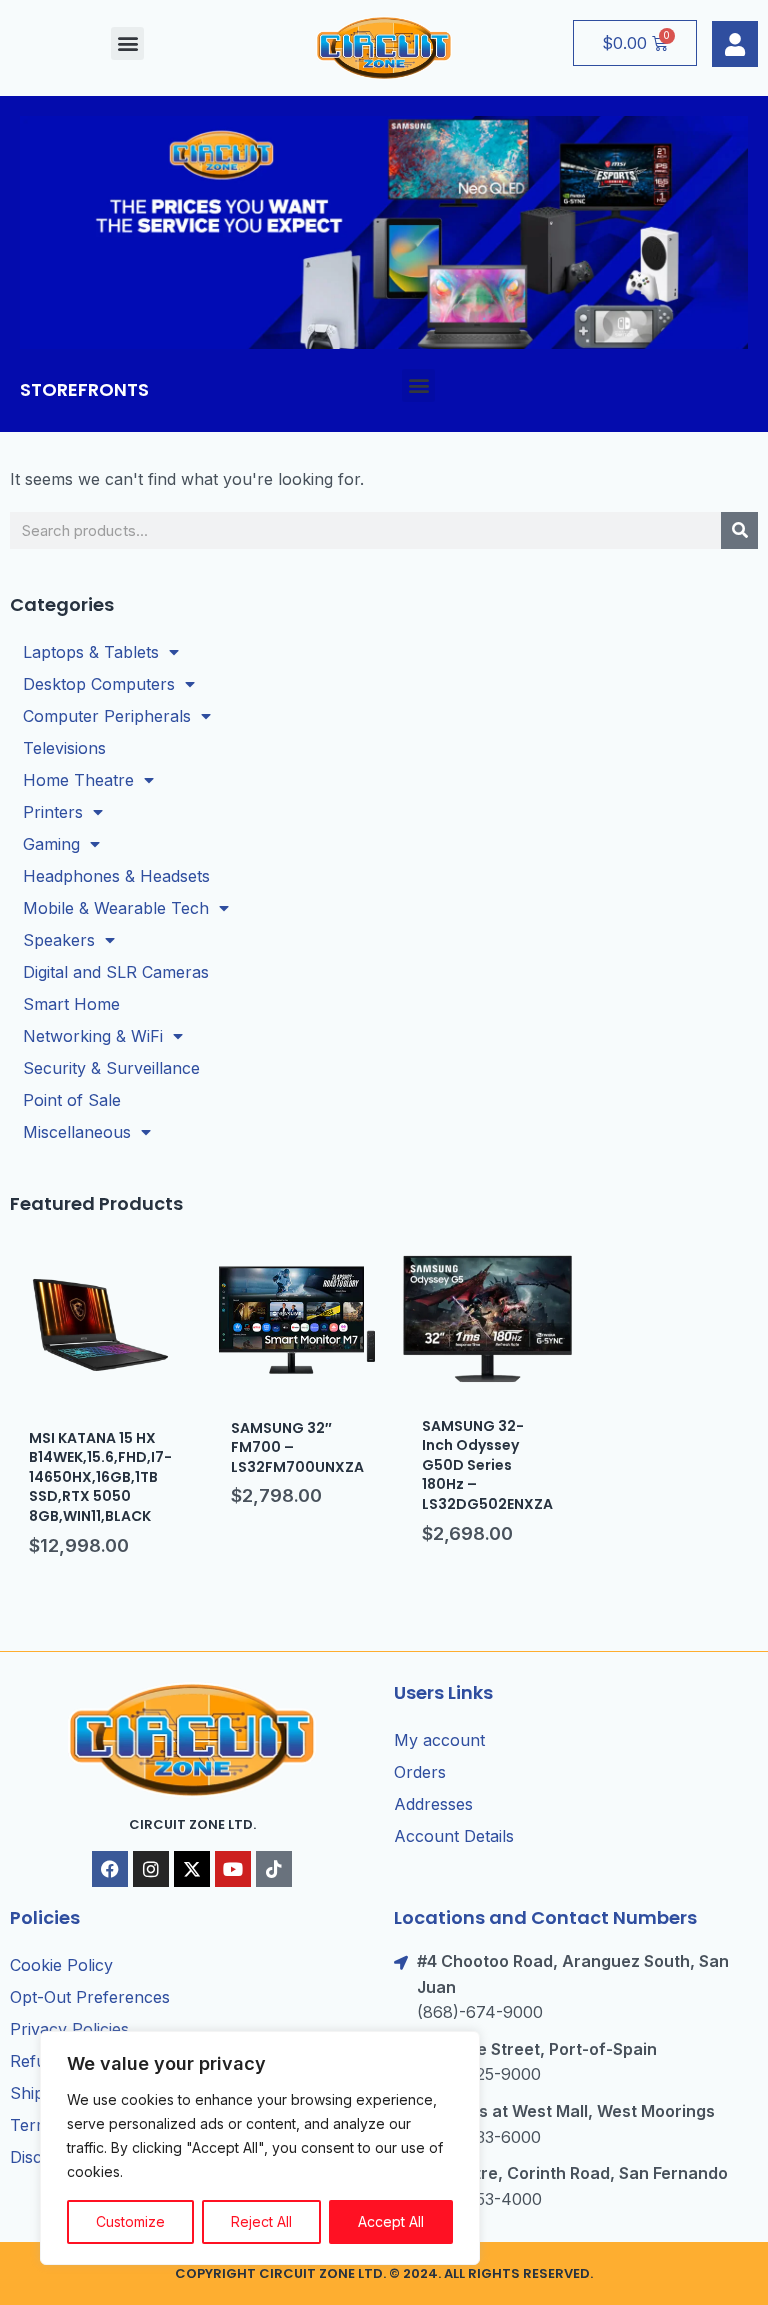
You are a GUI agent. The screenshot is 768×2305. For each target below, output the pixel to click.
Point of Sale (72, 1100)
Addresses (433, 1804)
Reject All (261, 2221)
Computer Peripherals (107, 716)
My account (439, 1740)
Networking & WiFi (93, 1036)
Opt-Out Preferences (90, 1997)
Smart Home (71, 1004)
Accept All (391, 2221)
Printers (53, 812)
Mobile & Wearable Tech (116, 908)
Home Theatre (78, 780)
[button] (127, 43)
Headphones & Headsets (116, 876)
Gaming (51, 844)
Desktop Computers (99, 684)
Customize (130, 2221)
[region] (260, 2148)
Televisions (64, 748)
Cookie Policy (61, 1965)
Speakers (59, 940)
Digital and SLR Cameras (116, 972)
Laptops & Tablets (91, 652)
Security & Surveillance (111, 1068)
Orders (420, 1772)
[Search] (739, 530)
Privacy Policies (69, 2029)
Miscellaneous (77, 1132)
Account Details (454, 1836)
